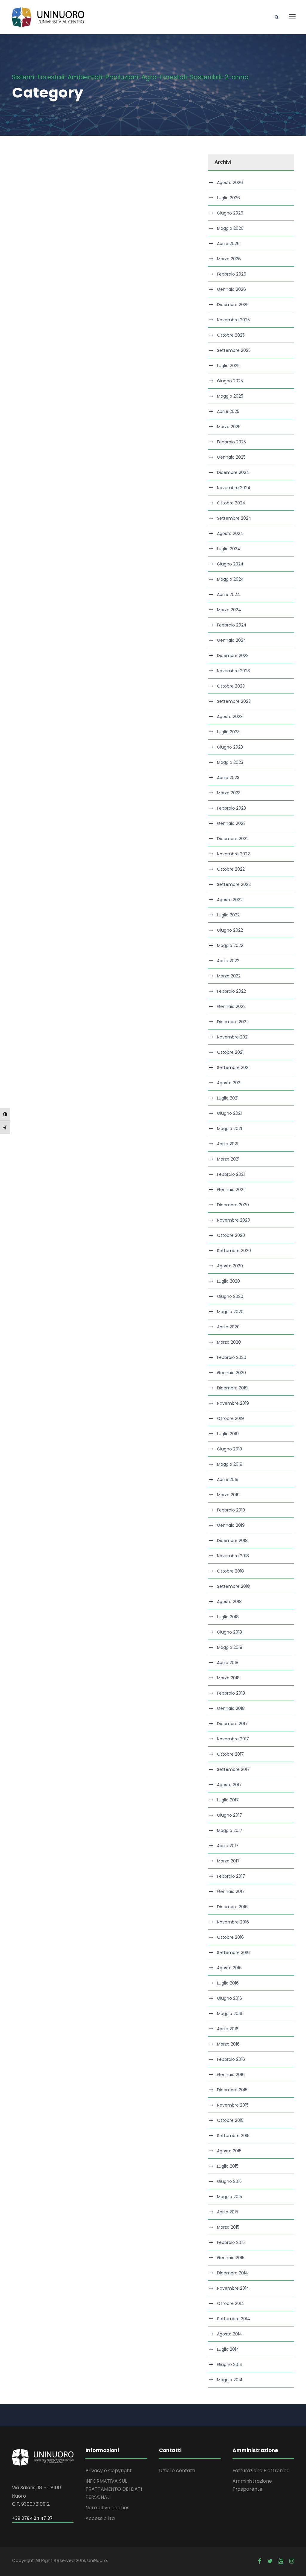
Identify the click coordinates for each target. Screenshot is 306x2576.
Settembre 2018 (233, 1586)
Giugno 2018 (229, 1632)
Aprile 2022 (228, 961)
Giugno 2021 (229, 1113)
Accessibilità (100, 2518)
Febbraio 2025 (231, 442)
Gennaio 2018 (231, 1708)
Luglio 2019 (228, 1434)
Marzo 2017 (228, 1861)
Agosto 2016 (229, 1968)
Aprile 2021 (228, 1144)
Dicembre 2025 (233, 305)
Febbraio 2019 (231, 1510)
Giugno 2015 (229, 2181)
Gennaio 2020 (231, 1373)
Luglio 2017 (228, 1800)
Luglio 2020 (228, 1281)
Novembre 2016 (233, 1922)
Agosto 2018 (229, 1602)
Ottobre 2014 (231, 2303)
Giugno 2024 (230, 564)
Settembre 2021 (233, 1067)
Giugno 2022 (230, 930)
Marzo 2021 (228, 1159)
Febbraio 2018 (231, 1693)
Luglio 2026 (228, 198)
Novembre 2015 (233, 2105)
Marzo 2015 (228, 2227)
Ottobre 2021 (230, 1052)
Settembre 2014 (234, 2319)
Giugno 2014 (230, 2364)
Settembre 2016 (233, 1952)
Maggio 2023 (230, 762)
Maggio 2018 (230, 1647)
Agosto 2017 (229, 1785)
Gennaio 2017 (231, 1891)
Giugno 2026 (230, 213)
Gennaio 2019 (231, 1525)
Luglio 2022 (228, 915)
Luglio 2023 (228, 732)
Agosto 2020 (230, 1266)
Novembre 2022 (233, 854)
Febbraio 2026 (232, 274)
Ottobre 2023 (231, 686)
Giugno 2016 (229, 1998)
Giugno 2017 (229, 1815)
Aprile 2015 (228, 2212)
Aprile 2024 (228, 594)
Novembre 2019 (233, 1403)
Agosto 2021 (229, 1083)
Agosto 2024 (230, 533)
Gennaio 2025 (231, 457)
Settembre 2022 (234, 884)
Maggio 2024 (230, 579)
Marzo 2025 (229, 427)
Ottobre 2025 (231, 335)
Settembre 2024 (234, 518)
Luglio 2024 (229, 549)
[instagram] (292, 2561)
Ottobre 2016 (230, 1937)
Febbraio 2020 (232, 1357)
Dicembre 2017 (232, 1724)
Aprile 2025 (228, 411)
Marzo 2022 (229, 976)
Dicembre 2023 (233, 656)
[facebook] (260, 2561)
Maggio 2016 (230, 2014)
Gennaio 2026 (231, 289)
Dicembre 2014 (232, 2273)
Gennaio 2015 (231, 2258)
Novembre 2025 (233, 320)
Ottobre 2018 (230, 1571)
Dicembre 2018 (232, 1541)
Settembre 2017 (233, 1769)
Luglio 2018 (228, 1617)
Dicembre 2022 (233, 839)
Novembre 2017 (233, 1739)
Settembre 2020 (234, 1251)
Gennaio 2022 (231, 1006)
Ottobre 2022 (231, 869)
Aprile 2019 (228, 1479)
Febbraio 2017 (231, 1876)
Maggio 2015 (229, 2197)
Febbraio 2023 (231, 808)
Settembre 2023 (234, 701)
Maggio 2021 (229, 1129)
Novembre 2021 (233, 1037)
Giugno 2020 (230, 1296)
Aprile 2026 (228, 244)
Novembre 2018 (233, 1556)
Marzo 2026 (229, 259)
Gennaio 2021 (231, 1190)
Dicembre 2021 (232, 1022)
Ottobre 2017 (230, 1754)
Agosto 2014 (229, 2334)
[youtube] (281, 2561)
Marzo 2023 (229, 793)
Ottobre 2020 (231, 1235)
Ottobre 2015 (230, 2120)
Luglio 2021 (228, 1098)
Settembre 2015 (233, 2136)
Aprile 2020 (228, 1327)
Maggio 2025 (230, 396)
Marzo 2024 (229, 610)
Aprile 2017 (228, 1846)
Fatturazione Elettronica (261, 2471)
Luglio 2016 (228, 1983)
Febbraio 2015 (231, 2242)
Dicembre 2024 (233, 472)
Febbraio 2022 (231, 991)
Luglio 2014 (228, 2349)
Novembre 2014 (233, 2288)
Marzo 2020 (229, 1342)
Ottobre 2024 (231, 503)
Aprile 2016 (228, 2029)
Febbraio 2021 (231, 1174)
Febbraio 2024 (232, 625)
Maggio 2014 (230, 2380)
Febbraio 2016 (231, 2059)
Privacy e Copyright (109, 2471)
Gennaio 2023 (231, 823)
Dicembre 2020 (233, 1205)
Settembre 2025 (234, 350)
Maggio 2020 (230, 1312)
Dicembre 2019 (232, 1388)
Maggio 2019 (230, 1464)
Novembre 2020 (234, 1220)
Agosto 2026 (230, 183)
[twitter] (270, 2561)
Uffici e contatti (177, 2471)
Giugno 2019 (229, 1449)
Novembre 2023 (233, 671)
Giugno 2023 (230, 747)
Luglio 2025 (228, 366)
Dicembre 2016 (232, 1907)
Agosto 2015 (229, 2151)
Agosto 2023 (230, 717)
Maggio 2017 (230, 1830)
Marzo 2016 (228, 2044)
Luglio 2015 (228, 2166)
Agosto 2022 (230, 900)
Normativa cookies (107, 2508)
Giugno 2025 (230, 381)
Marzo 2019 (228, 1495)
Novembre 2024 (234, 488)
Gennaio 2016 (231, 2075)
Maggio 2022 (230, 945)
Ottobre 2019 (230, 1418)
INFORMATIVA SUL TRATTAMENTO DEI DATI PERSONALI (114, 2489)
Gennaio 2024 (232, 640)
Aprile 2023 (228, 778)
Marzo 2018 (228, 1678)
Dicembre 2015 (232, 2090)
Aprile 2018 (228, 1663)
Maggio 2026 (230, 228)
